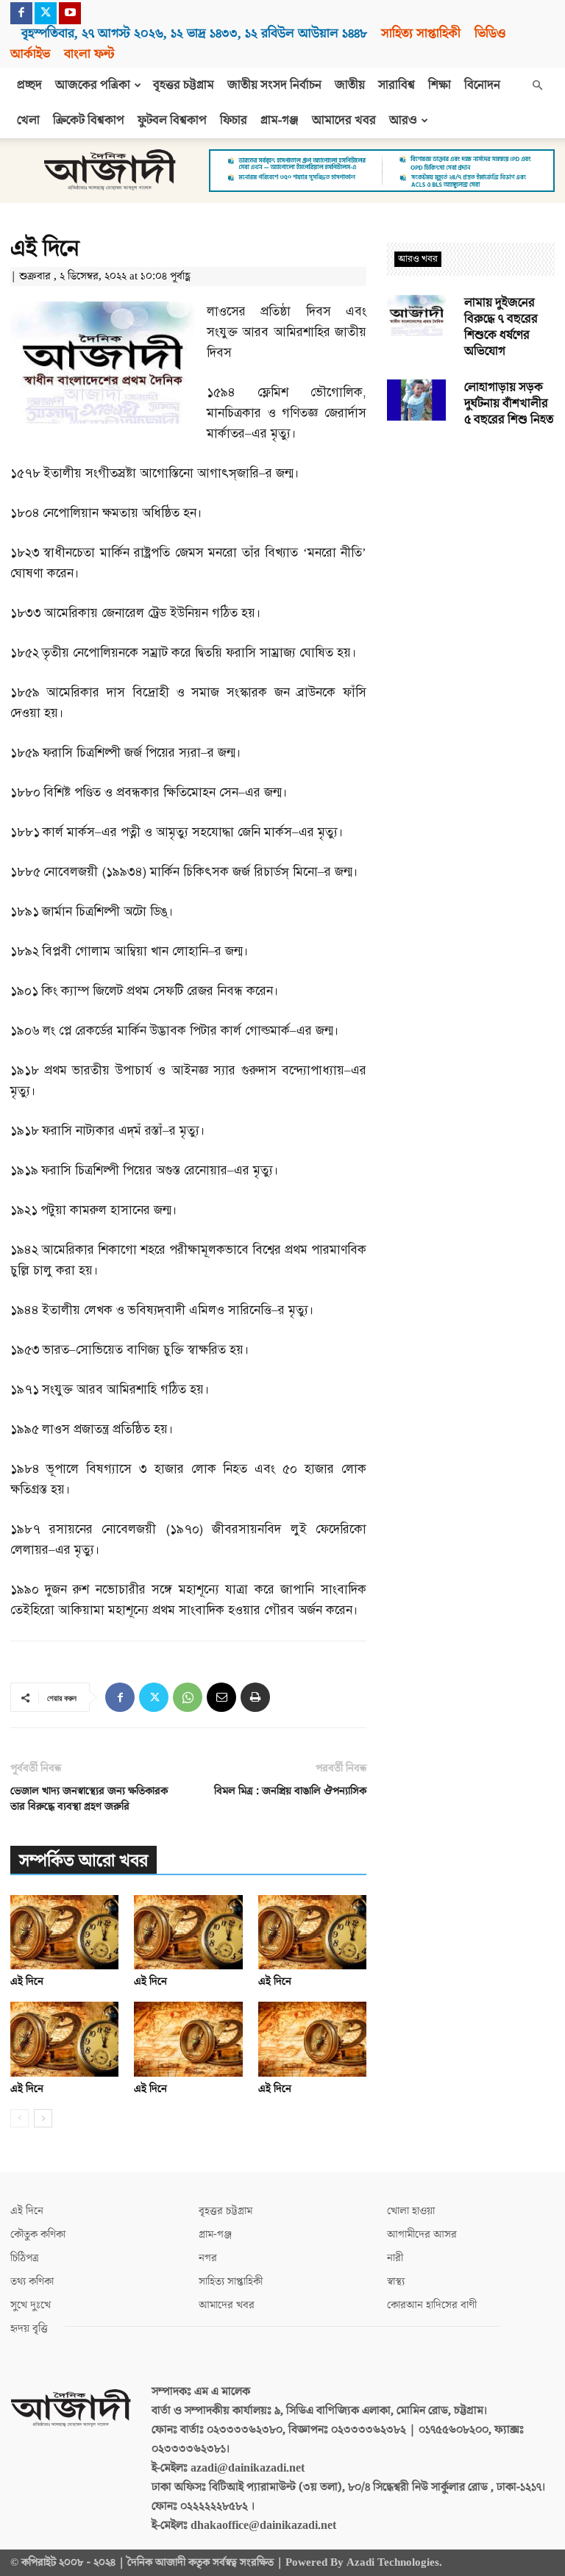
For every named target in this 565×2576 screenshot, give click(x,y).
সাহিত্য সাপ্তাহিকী (421, 33)
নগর (208, 2258)
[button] (537, 85)
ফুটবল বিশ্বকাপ (172, 121)
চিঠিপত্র (25, 2258)
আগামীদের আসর (422, 2234)
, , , (194, 33)
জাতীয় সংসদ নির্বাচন (274, 85)
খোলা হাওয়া (411, 2211)
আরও (403, 121)
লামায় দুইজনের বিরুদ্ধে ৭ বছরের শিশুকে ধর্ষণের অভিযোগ (501, 327)
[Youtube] (70, 13)
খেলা (28, 121)
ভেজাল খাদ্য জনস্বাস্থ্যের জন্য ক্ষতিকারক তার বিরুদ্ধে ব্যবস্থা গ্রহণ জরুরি (89, 1799)
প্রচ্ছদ (29, 85)
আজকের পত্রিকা (93, 85)
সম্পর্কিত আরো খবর (83, 1861)
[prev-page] (19, 2118)
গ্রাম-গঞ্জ (280, 121)
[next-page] (43, 2118)
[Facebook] (21, 13)
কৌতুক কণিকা (38, 2234)
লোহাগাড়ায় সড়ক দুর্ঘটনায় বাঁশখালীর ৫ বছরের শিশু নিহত (509, 404)
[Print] (255, 1697)
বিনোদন (482, 85)
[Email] (221, 1697)
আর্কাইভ (30, 54)
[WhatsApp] (188, 1697)
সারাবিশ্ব (397, 85)
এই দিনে (27, 1981)
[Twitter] (46, 13)
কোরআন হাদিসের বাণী (432, 2305)
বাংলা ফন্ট (89, 54)
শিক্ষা (440, 85)
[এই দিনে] (64, 1932)
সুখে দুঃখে (31, 2305)
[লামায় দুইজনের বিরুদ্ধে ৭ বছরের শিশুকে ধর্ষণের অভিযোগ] (416, 315)
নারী (395, 2258)
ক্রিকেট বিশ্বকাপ (89, 121)
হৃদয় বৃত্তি (29, 2329)
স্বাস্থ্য (396, 2281)
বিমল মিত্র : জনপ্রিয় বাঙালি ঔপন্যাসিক (290, 1791)
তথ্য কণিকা (32, 2281)
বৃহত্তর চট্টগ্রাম (184, 85)
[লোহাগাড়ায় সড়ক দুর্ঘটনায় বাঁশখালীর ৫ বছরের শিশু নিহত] (416, 400)
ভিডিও (490, 33)
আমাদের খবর (344, 121)
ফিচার (234, 121)
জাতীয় (350, 85)
